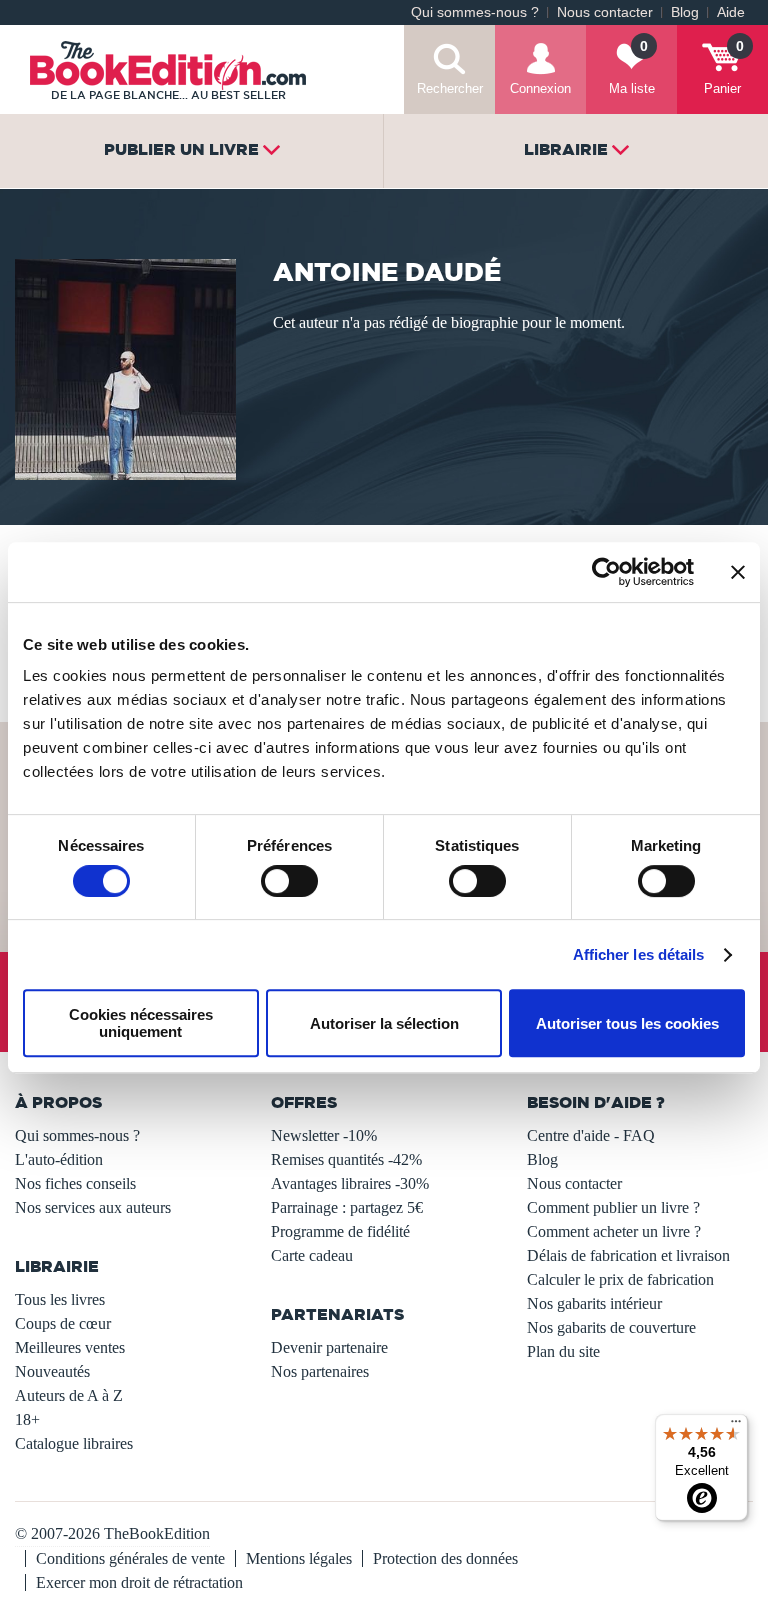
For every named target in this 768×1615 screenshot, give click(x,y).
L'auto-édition (59, 1159)
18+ (27, 1419)
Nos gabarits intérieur (594, 1303)
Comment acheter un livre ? (614, 1231)
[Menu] (736, 1426)
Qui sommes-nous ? (475, 12)
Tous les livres (60, 1299)
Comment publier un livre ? (613, 1207)
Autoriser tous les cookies (627, 1023)
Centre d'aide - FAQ (591, 1135)
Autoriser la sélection (384, 1023)
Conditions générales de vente (130, 1558)
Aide (731, 12)
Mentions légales (299, 1558)
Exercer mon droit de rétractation (139, 1582)
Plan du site (563, 1351)
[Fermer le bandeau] (738, 572)
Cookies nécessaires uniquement (141, 1023)
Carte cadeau (312, 1255)
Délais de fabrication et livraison (628, 1255)
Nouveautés (52, 1371)
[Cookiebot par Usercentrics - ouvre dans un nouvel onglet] (606, 572)
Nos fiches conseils (75, 1183)
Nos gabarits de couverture (611, 1327)
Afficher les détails (639, 954)
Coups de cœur (63, 1323)
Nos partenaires (320, 1371)
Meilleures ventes (70, 1347)
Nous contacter (605, 12)
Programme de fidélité (340, 1231)
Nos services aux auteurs (93, 1207)
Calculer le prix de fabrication (620, 1279)
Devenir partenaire (329, 1347)
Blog (685, 12)
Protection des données (445, 1558)
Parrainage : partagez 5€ (347, 1207)
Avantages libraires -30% (350, 1183)
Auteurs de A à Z (69, 1395)
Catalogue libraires (74, 1443)
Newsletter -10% (324, 1135)
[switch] (289, 881)
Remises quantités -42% (346, 1159)
